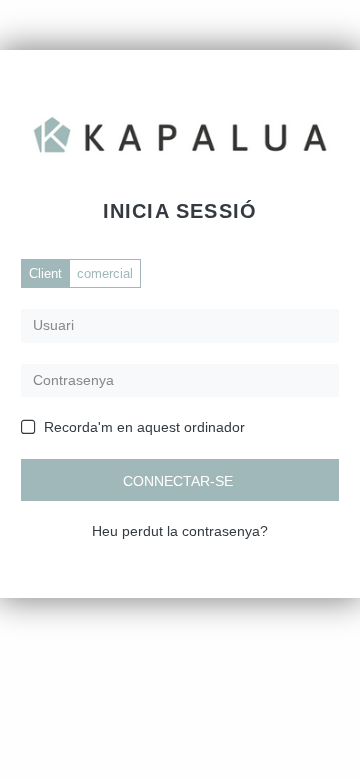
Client (45, 273)
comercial (105, 273)
